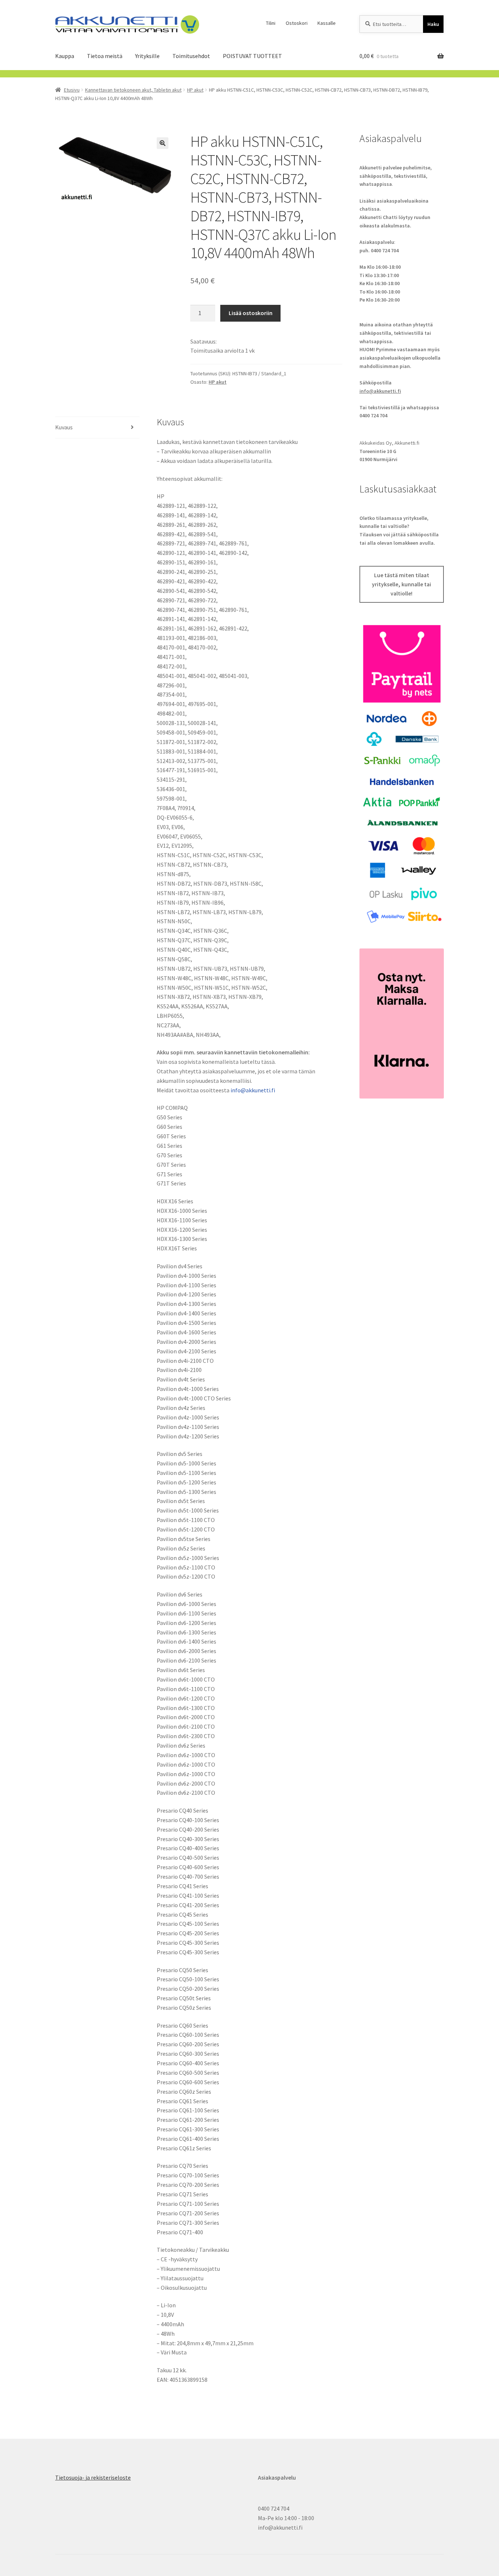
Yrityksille (147, 56)
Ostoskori (297, 23)
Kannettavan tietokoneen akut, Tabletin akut (133, 90)
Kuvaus (64, 427)
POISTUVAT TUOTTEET (252, 56)
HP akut (195, 90)
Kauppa (65, 56)
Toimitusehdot (191, 56)
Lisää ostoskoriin (251, 313)
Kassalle (327, 23)
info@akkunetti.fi (253, 1090)
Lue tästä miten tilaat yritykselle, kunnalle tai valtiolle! (401, 584)
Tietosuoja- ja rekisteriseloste (93, 2477)
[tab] (97, 428)
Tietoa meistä (105, 56)
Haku (433, 24)
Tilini (271, 23)
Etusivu (72, 90)
